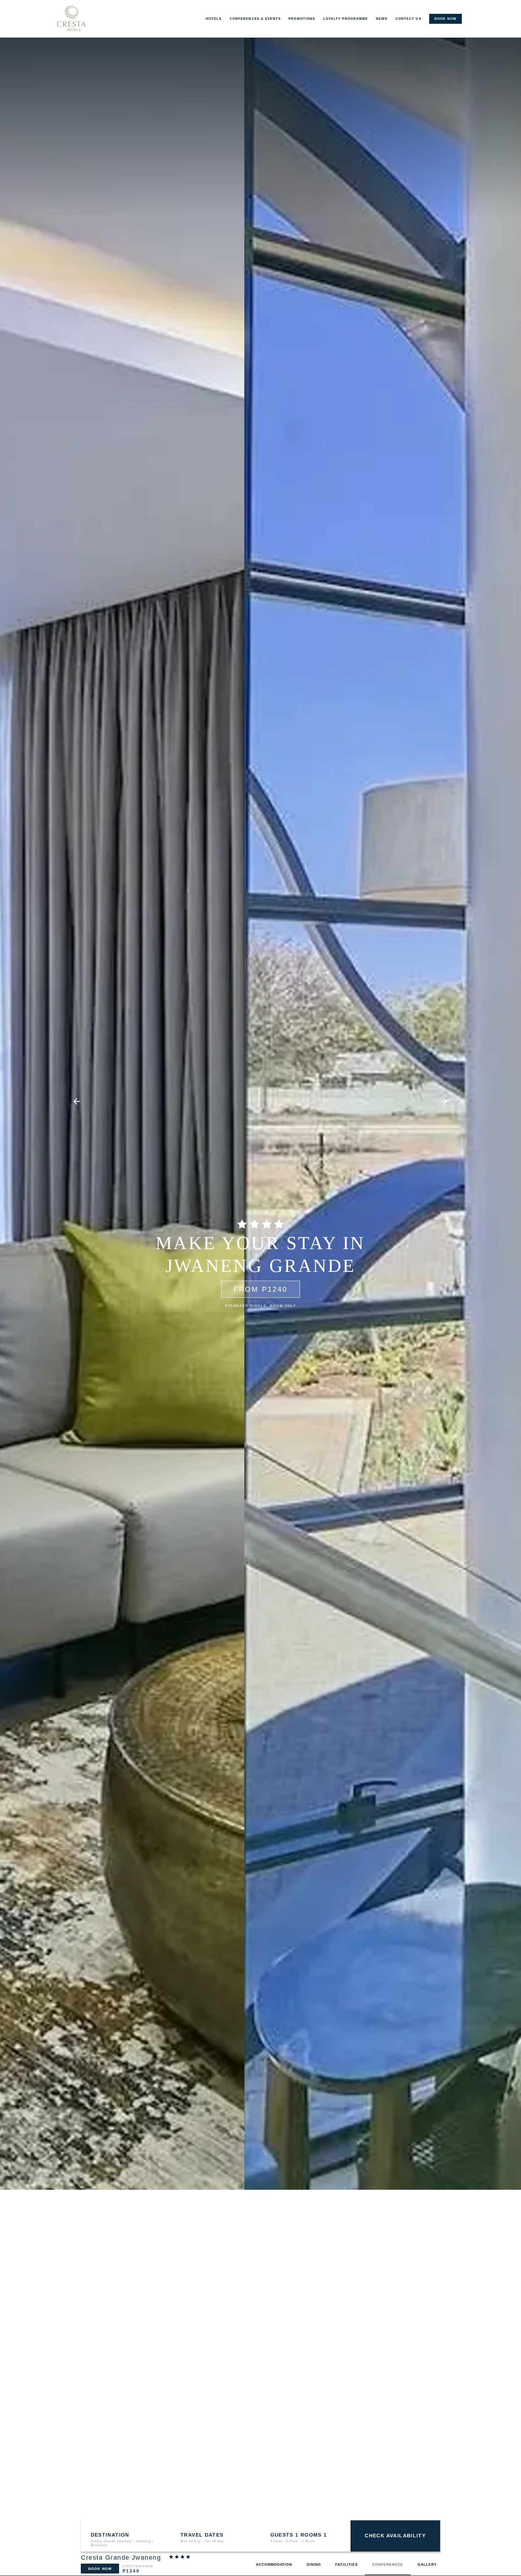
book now (446, 19)
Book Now (100, 2569)
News (382, 19)
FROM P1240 (261, 1289)
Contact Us (408, 19)
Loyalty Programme (346, 19)
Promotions (302, 19)
